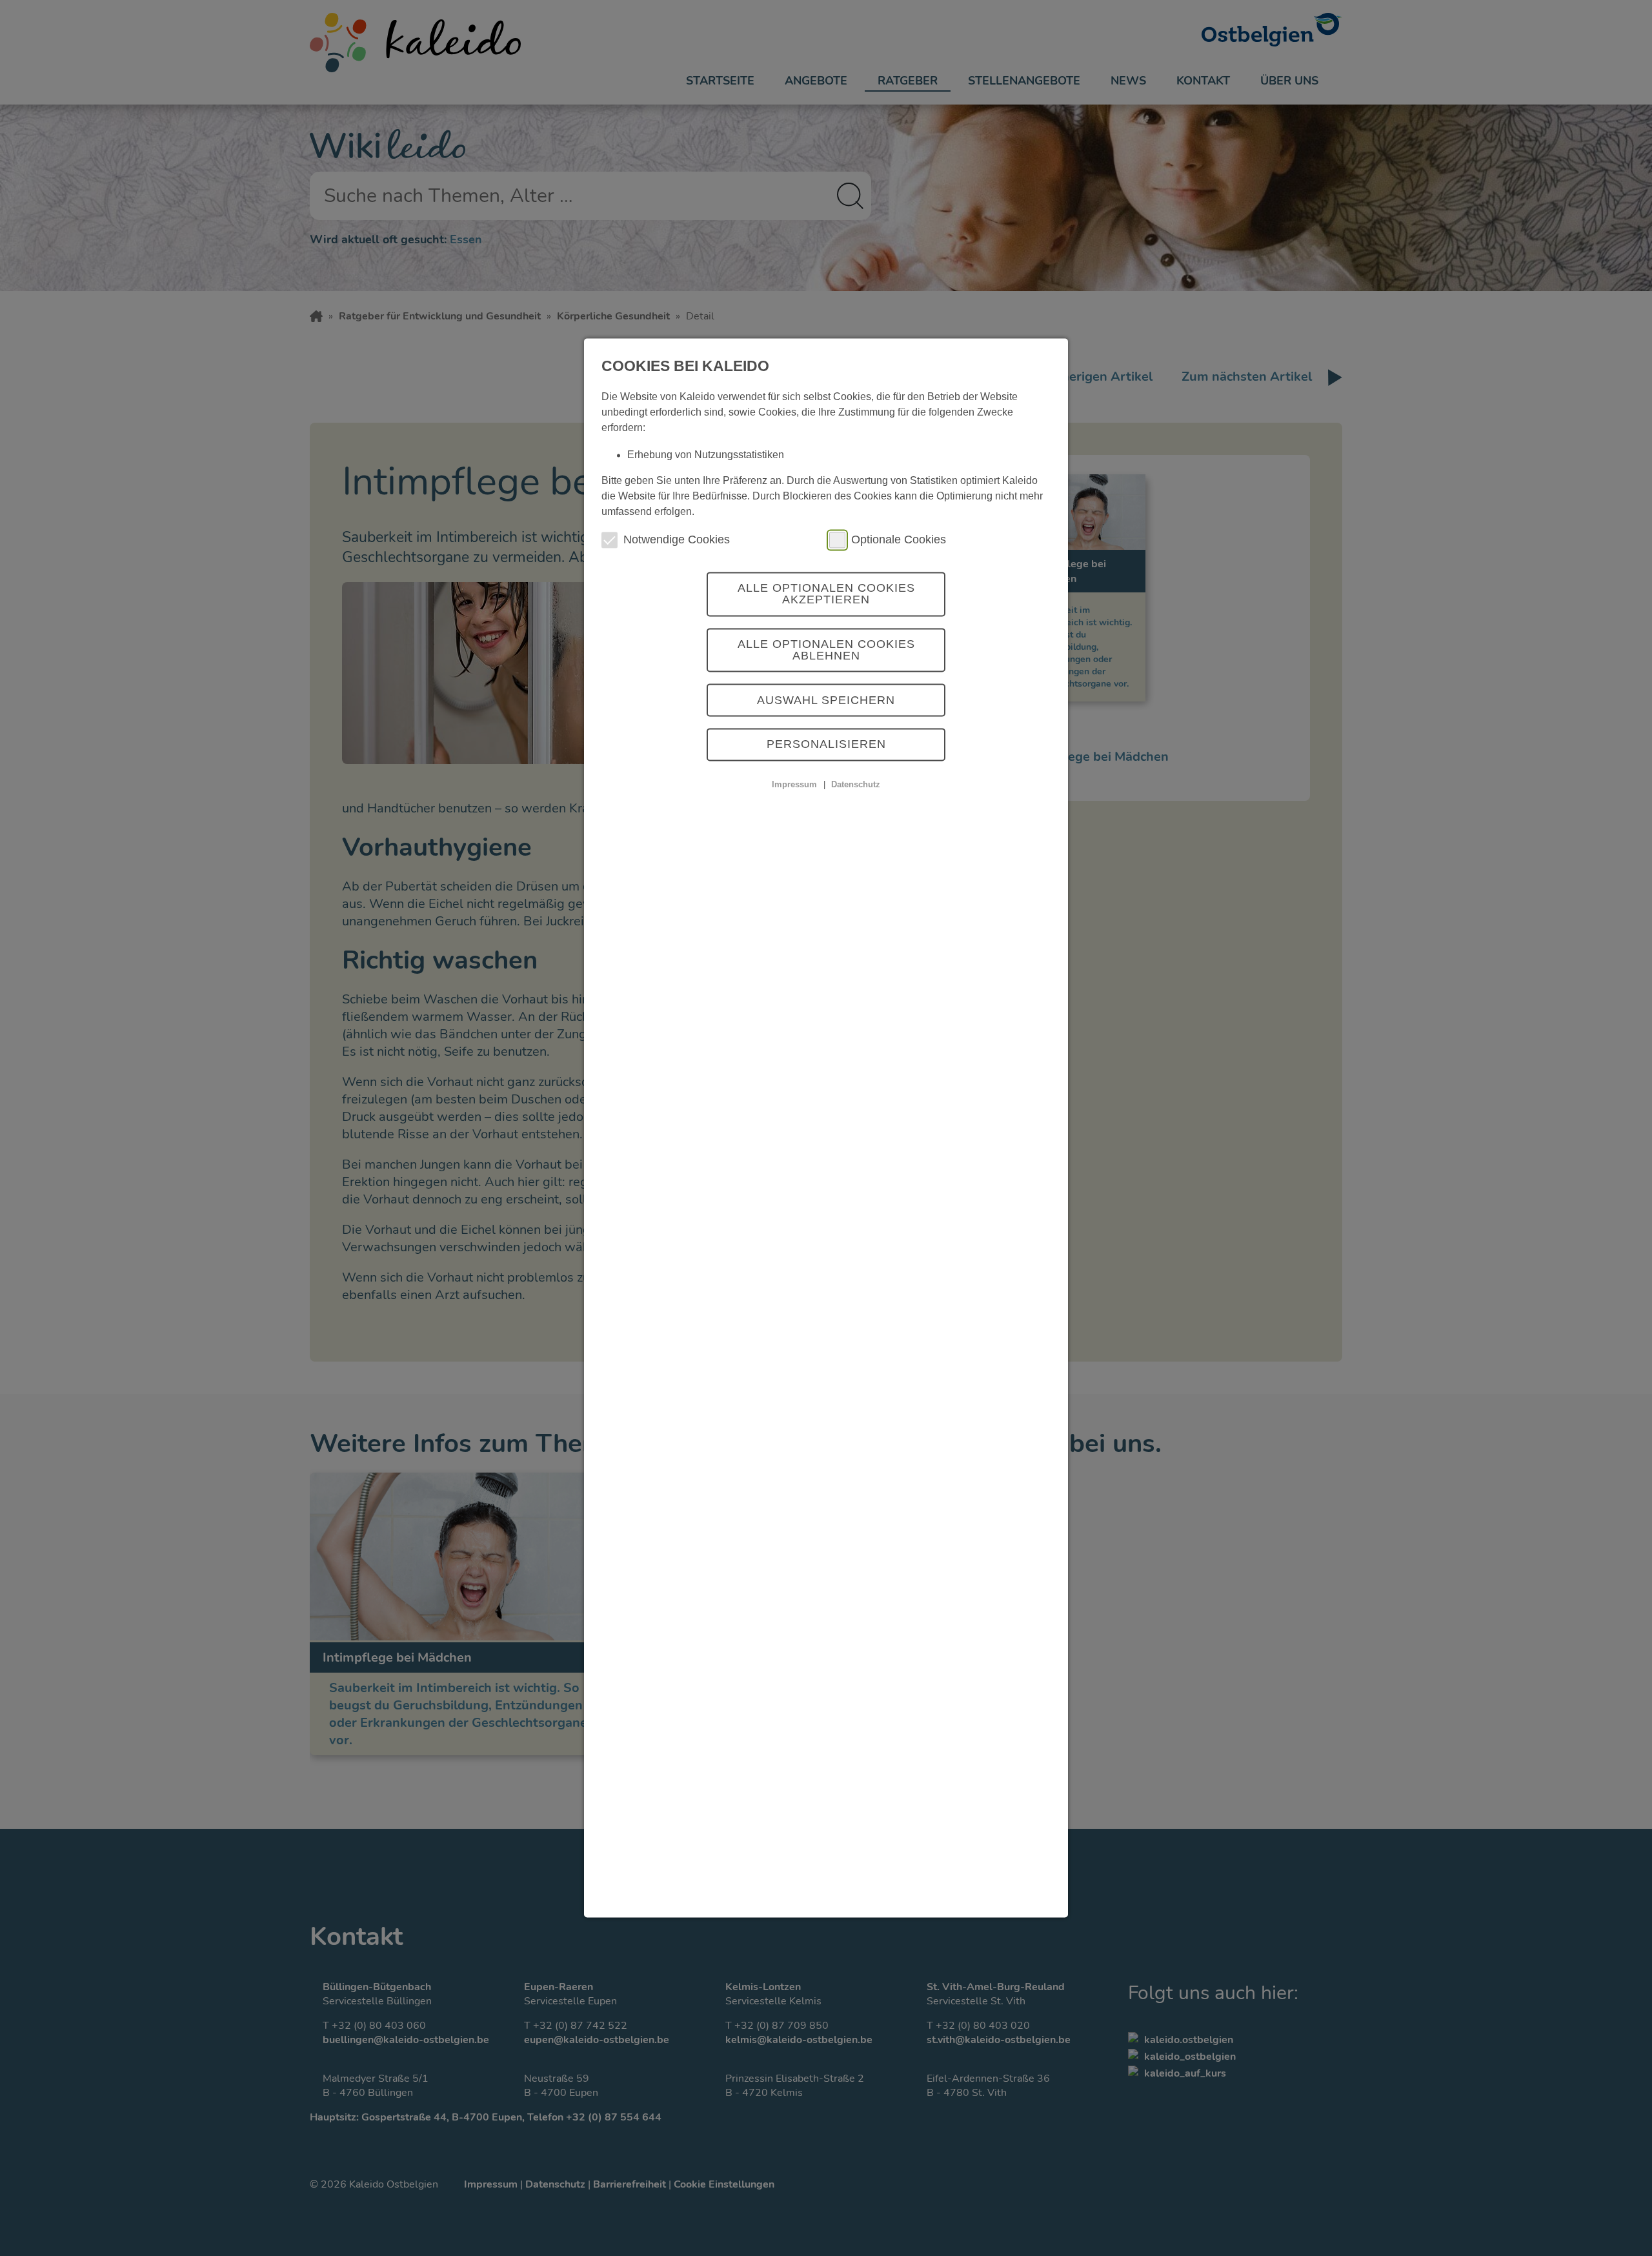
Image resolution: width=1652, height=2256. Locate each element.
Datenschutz (856, 784)
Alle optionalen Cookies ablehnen (826, 650)
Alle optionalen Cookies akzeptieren (826, 594)
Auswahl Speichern (826, 700)
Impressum (794, 784)
